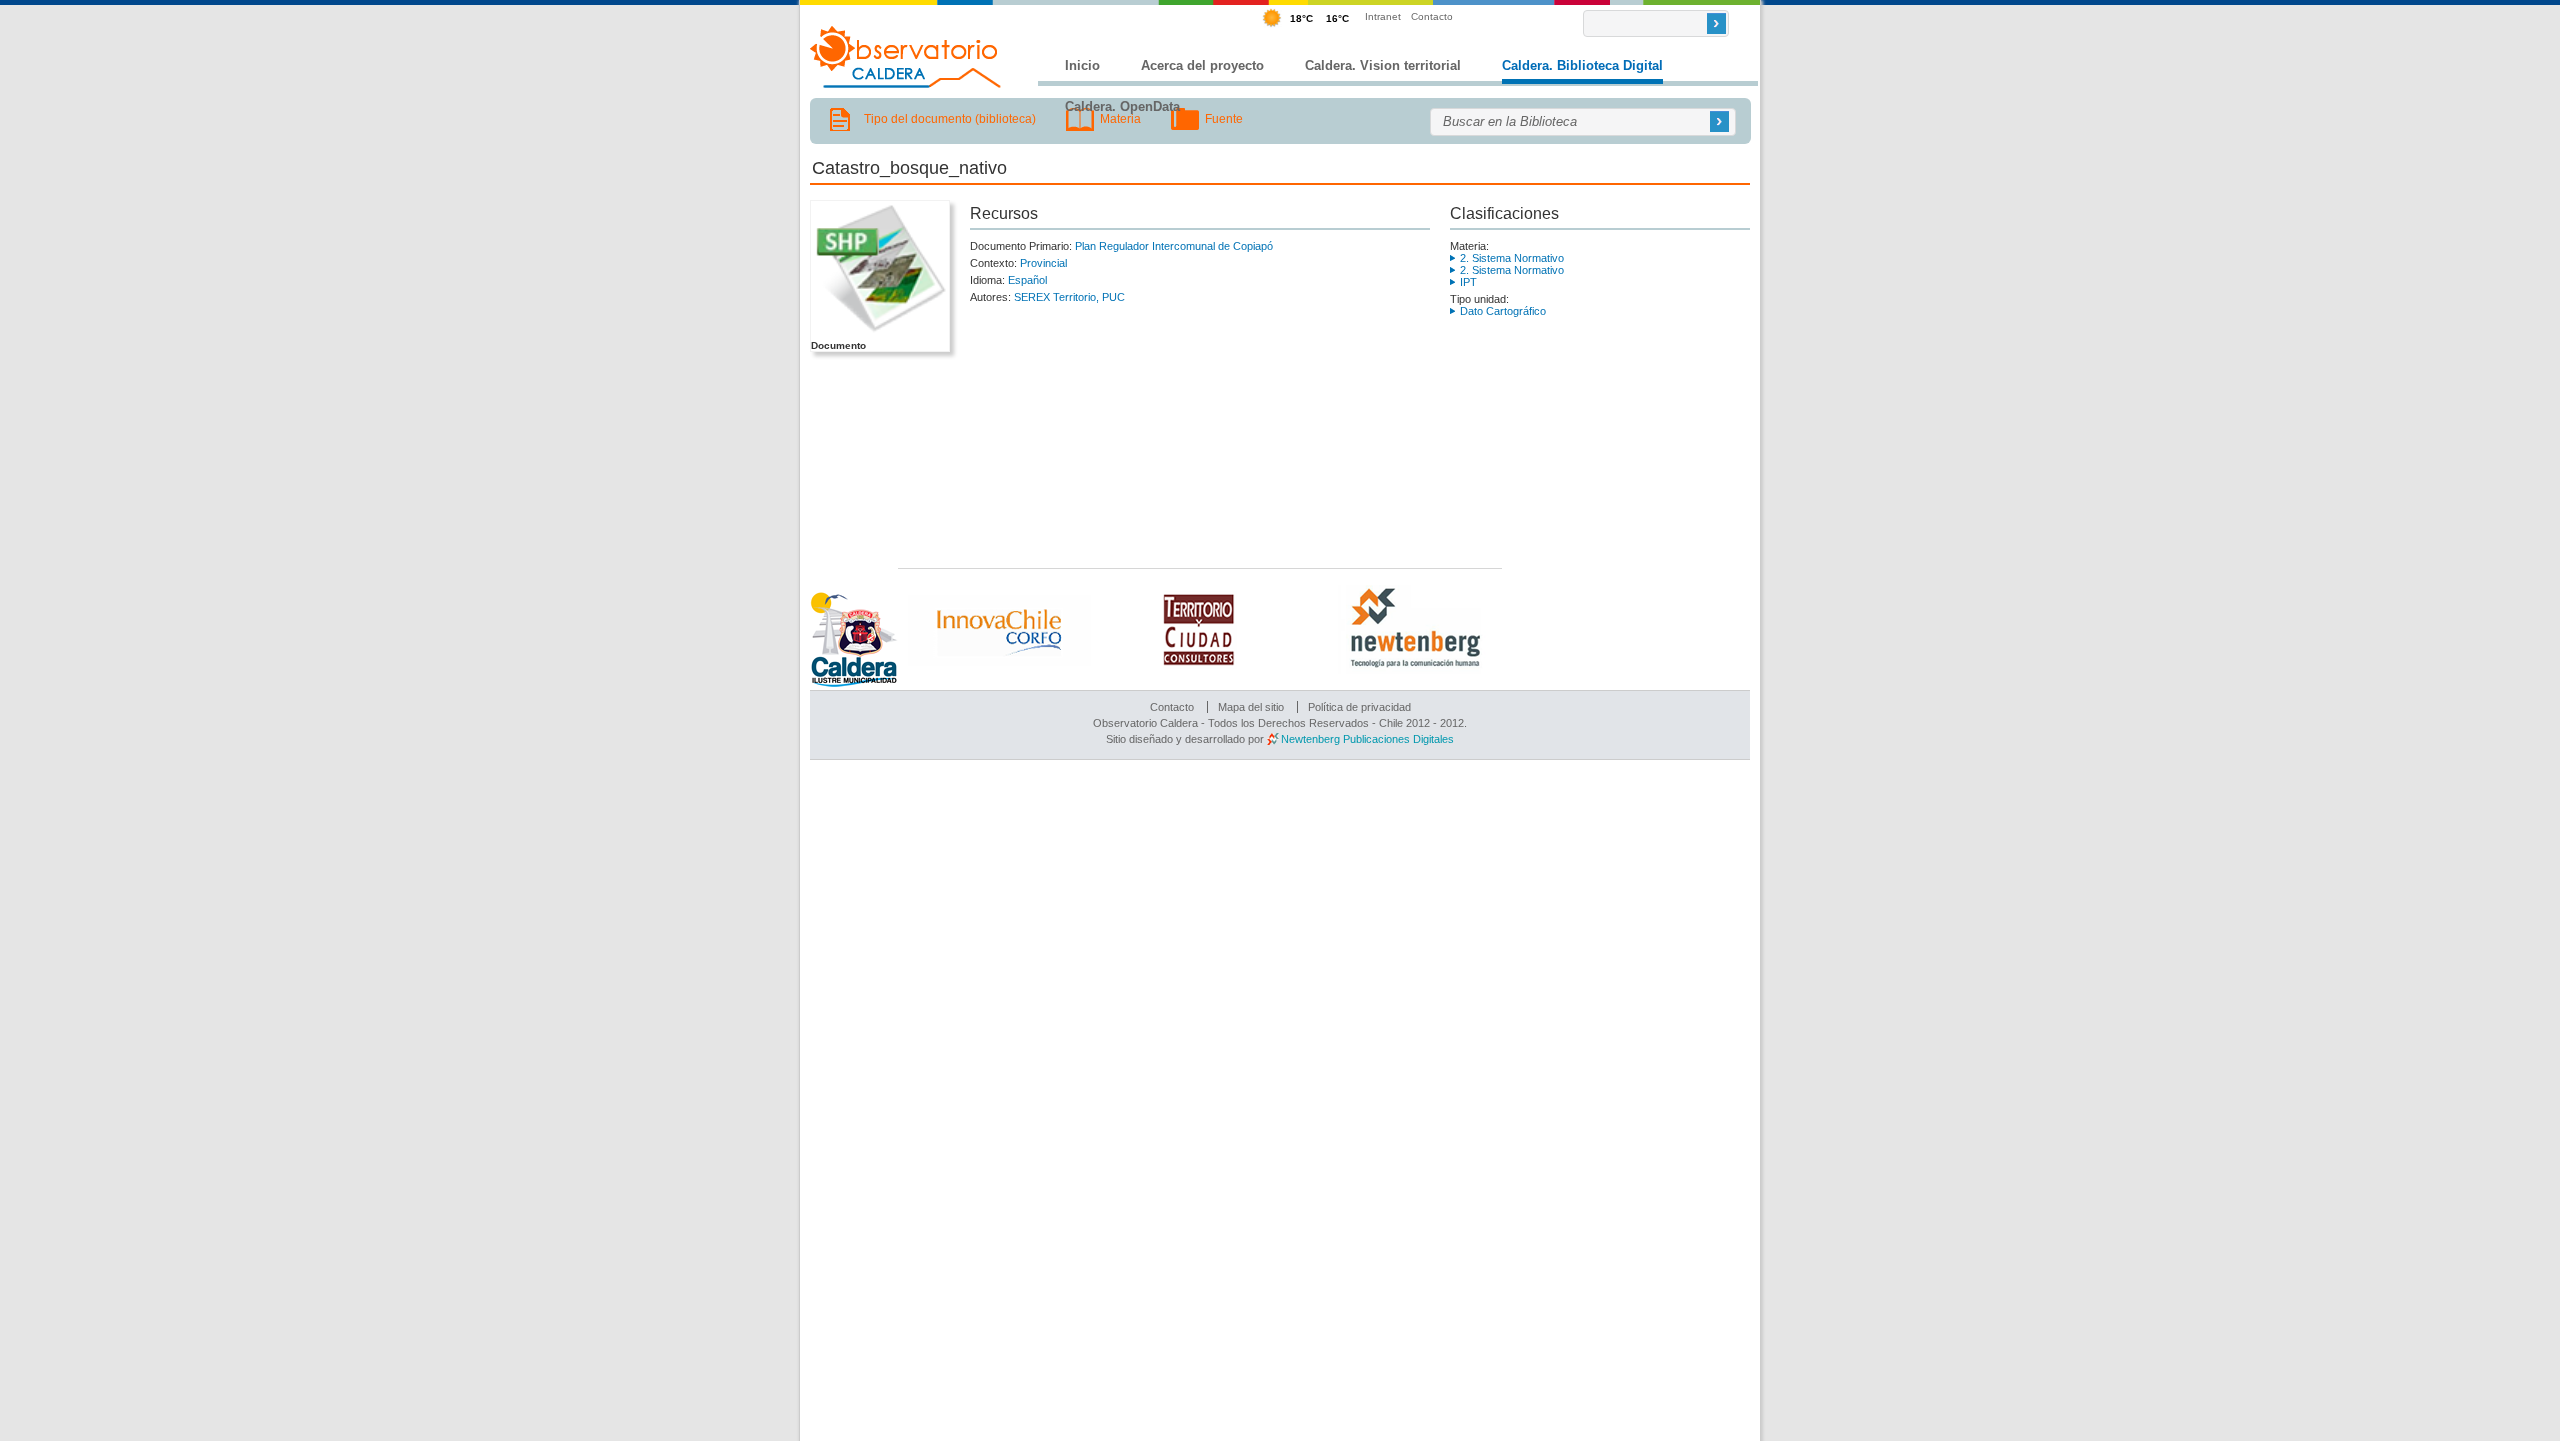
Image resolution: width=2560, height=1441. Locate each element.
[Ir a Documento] (879, 333)
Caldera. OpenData (1122, 106)
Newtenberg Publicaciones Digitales (1367, 739)
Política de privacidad (1359, 707)
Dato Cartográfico (1503, 311)
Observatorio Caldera (906, 57)
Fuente (1224, 119)
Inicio (1082, 65)
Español (1027, 280)
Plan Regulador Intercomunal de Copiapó (1174, 246)
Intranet (1383, 16)
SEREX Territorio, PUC (1069, 297)
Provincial (1043, 263)
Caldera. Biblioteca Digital (1582, 65)
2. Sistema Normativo (1512, 258)
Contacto (1432, 16)
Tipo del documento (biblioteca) (950, 119)
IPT (1468, 282)
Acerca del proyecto (1202, 65)
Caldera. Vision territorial (1383, 65)
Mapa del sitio (1251, 707)
